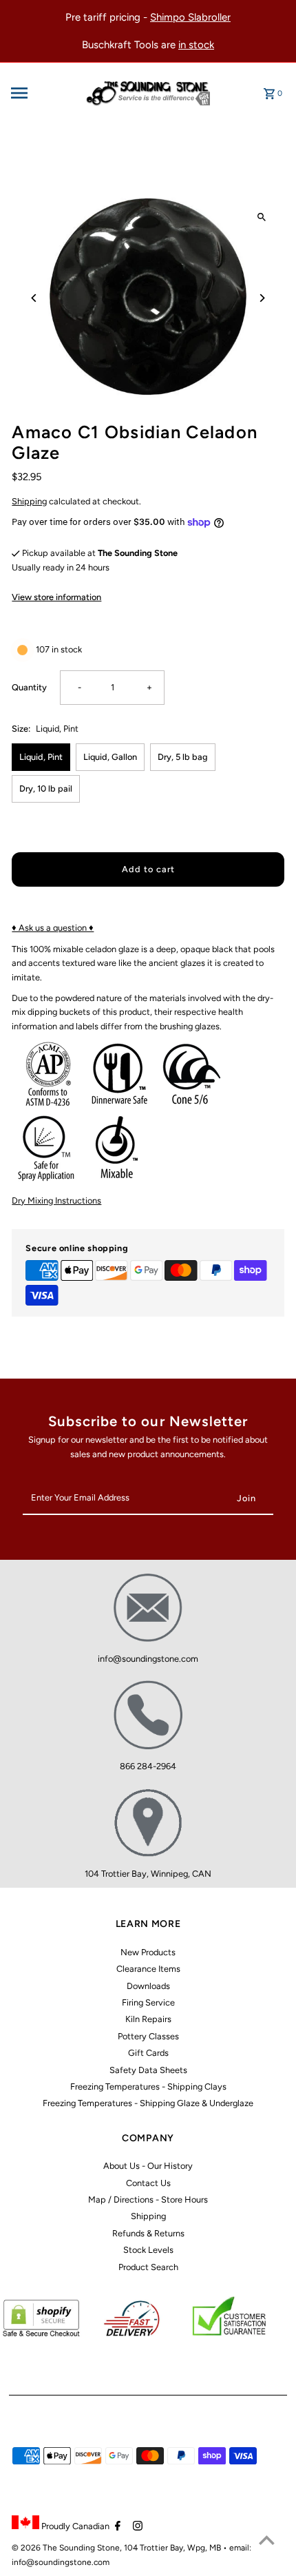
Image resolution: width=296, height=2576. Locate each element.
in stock (196, 45)
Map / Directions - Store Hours (148, 2199)
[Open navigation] (41, 93)
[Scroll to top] (267, 2540)
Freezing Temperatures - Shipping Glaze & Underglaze (148, 2103)
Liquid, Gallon (110, 757)
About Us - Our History (148, 2166)
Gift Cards (148, 2053)
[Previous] (34, 298)
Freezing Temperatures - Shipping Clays (148, 2086)
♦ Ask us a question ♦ (53, 928)
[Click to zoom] (262, 217)
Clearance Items (148, 1969)
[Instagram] (136, 2527)
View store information (56, 597)
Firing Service (148, 2002)
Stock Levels (148, 2250)
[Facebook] (116, 2527)
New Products (148, 1952)
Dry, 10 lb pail (46, 789)
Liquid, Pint (41, 757)
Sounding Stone (89, 2548)
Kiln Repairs (148, 2019)
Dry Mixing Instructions (56, 1201)
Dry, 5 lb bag (183, 757)
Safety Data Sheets (148, 2070)
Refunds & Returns (148, 2233)
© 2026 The (35, 2548)
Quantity (29, 687)
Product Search (148, 2267)
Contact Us (148, 2183)
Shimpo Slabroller (190, 17)
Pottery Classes (148, 2036)
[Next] (262, 298)
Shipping (29, 501)
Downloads (148, 1986)
